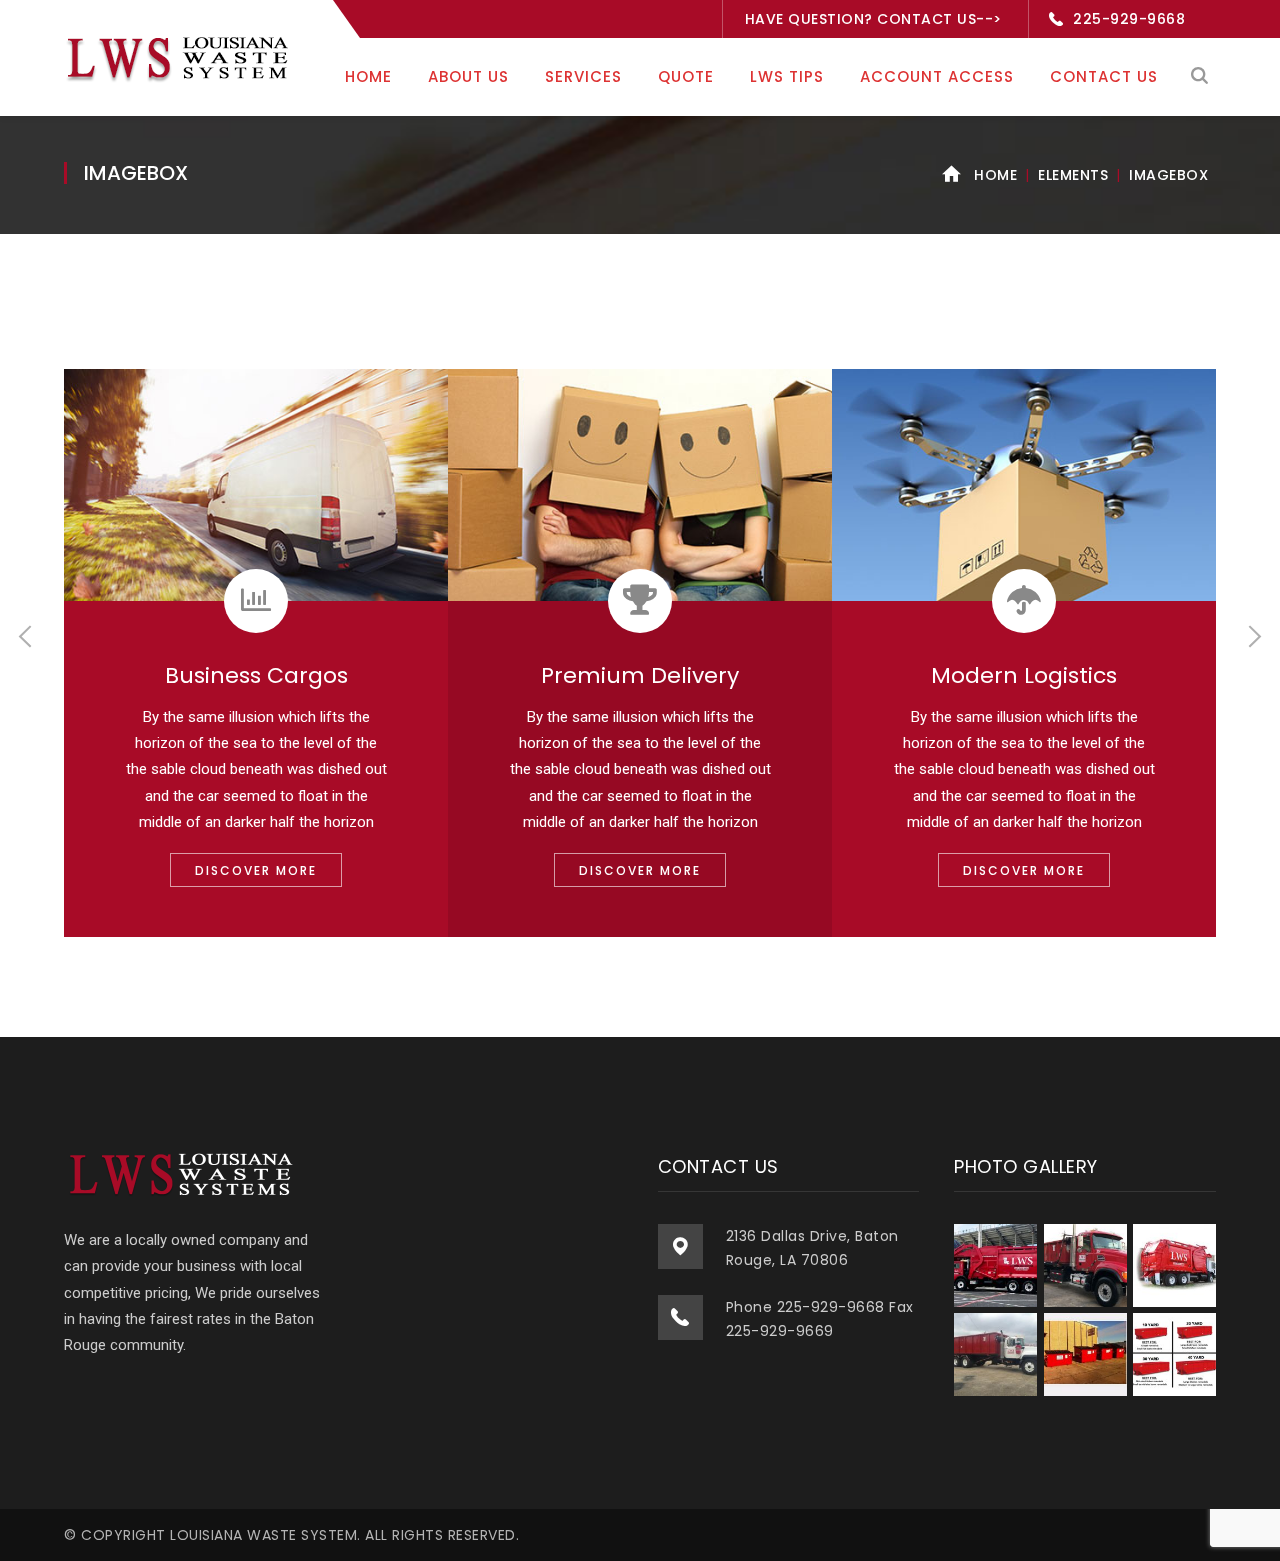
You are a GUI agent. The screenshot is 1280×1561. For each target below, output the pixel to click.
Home (995, 175)
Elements (1073, 175)
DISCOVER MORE (256, 870)
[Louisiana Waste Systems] (180, 57)
